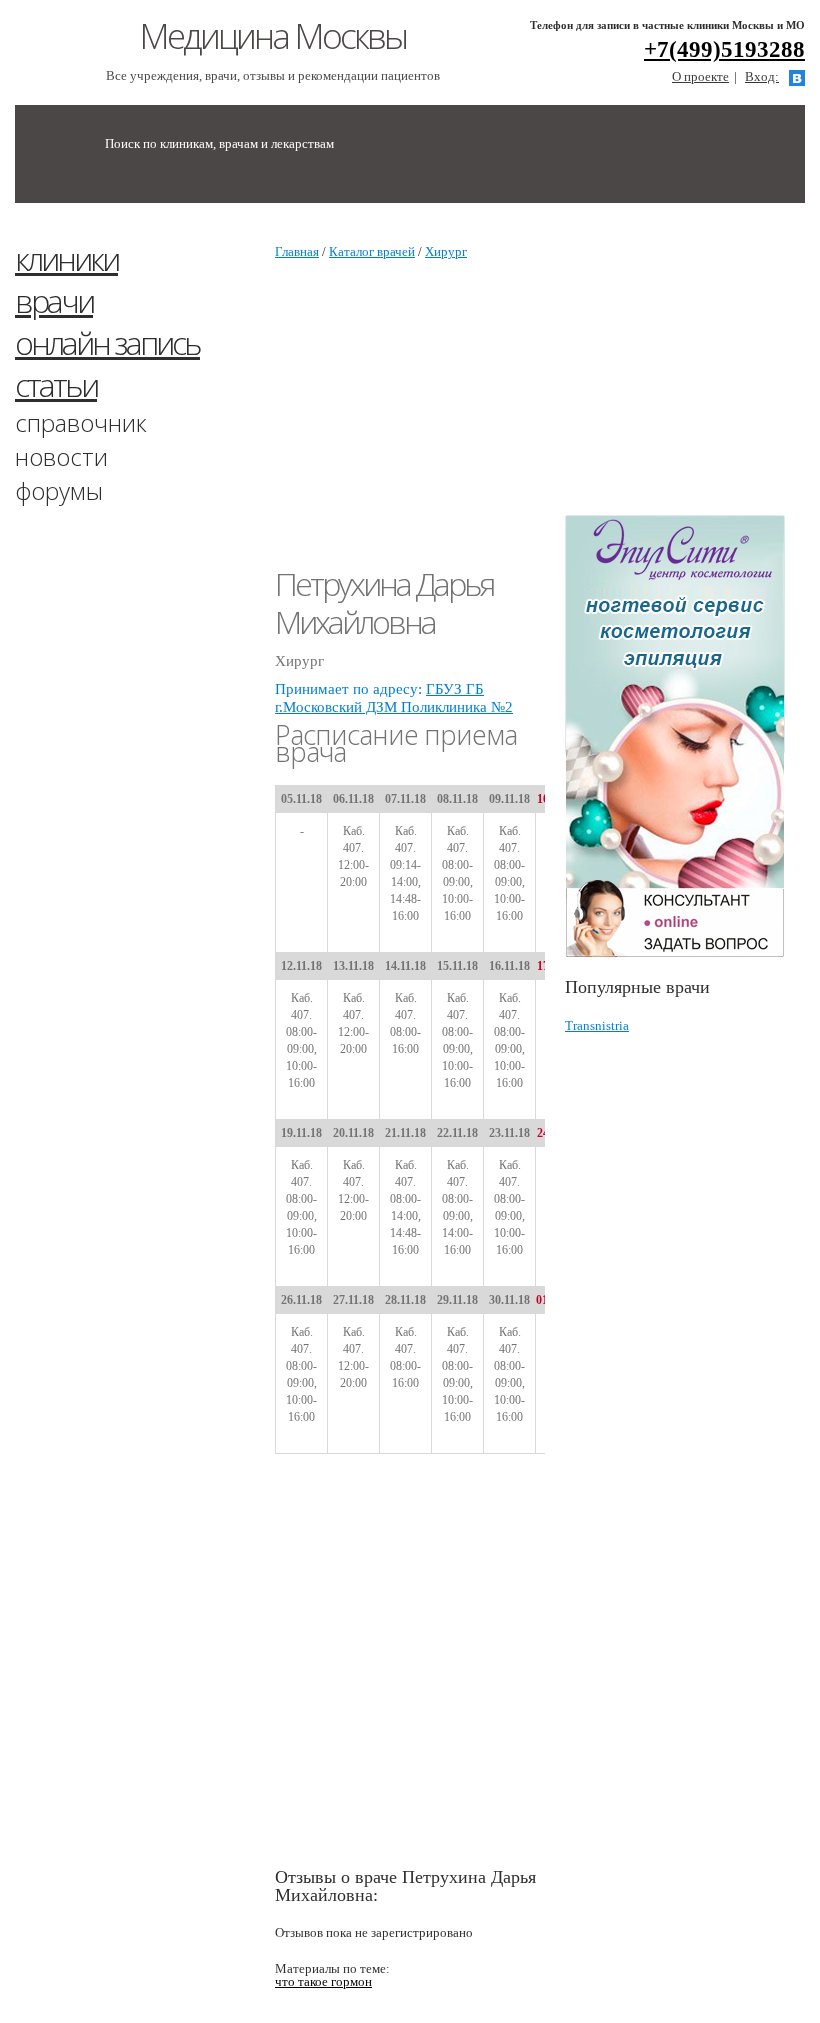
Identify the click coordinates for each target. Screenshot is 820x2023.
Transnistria (597, 1025)
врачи (54, 300)
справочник (81, 422)
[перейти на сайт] (685, 736)
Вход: (762, 76)
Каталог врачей (372, 251)
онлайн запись (107, 342)
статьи (56, 384)
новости (61, 456)
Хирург (446, 251)
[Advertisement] (692, 368)
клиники (66, 258)
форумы (59, 490)
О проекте (700, 76)
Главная (297, 251)
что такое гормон (323, 1981)
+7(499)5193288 (724, 49)
